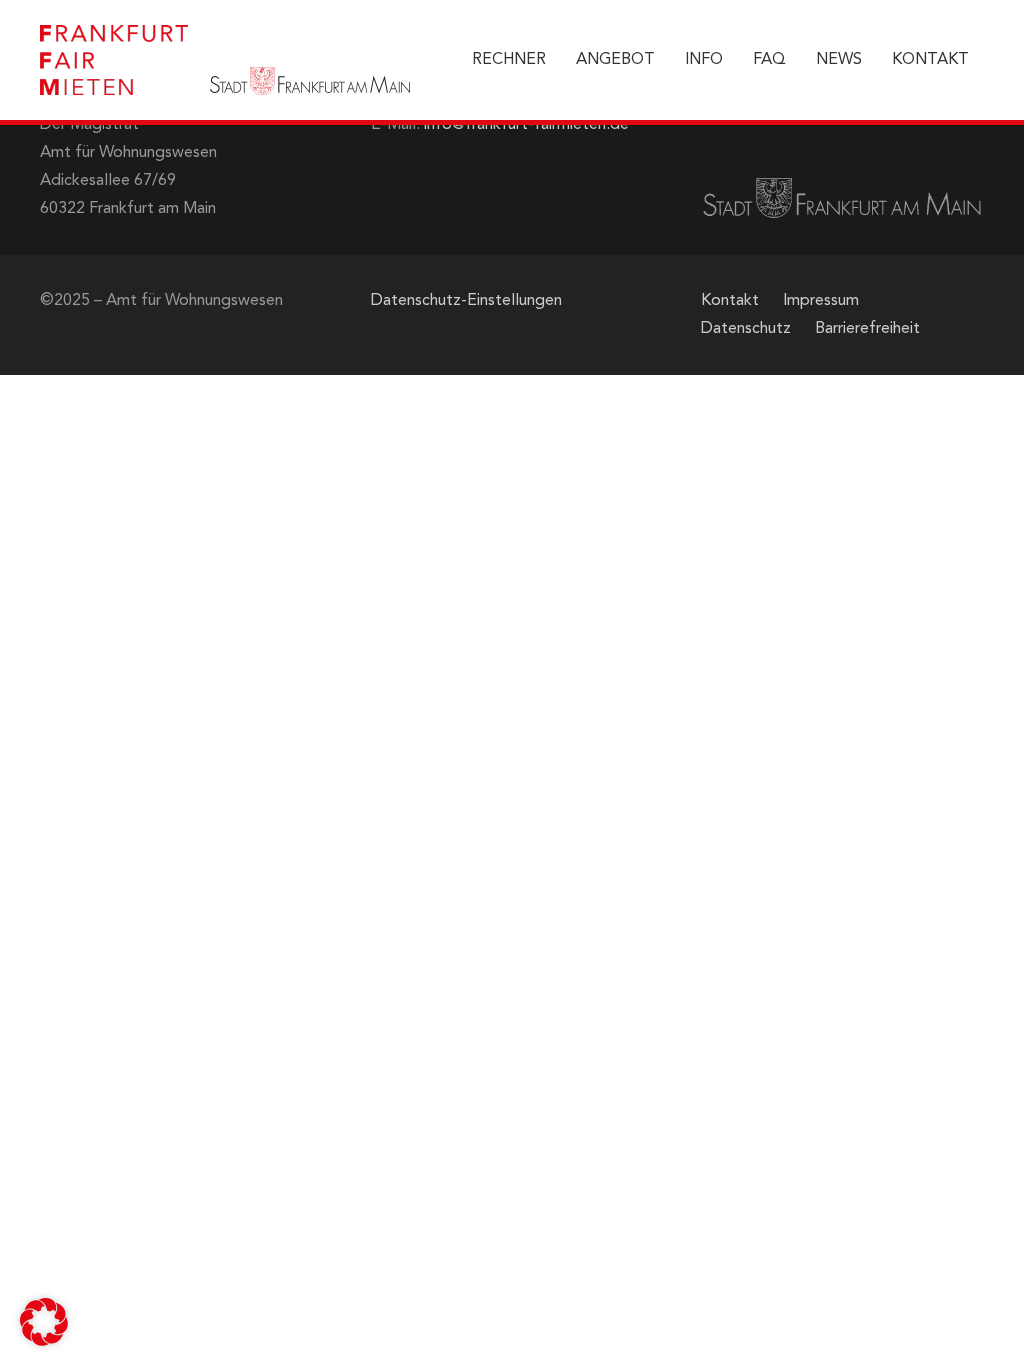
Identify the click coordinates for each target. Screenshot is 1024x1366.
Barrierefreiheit (867, 329)
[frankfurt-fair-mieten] (114, 60)
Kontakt (730, 301)
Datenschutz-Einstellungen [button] (466, 301)
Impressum (821, 301)
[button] (44, 1322)
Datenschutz (746, 329)
